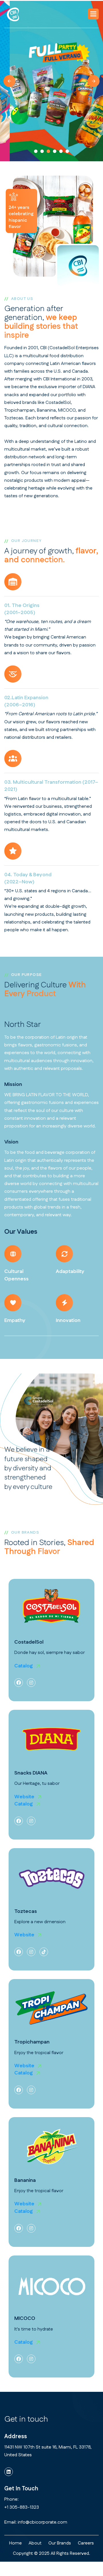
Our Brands (60, 2543)
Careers (86, 2543)
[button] (93, 14)
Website (24, 1797)
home (15, 2543)
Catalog (24, 1666)
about (35, 2543)
